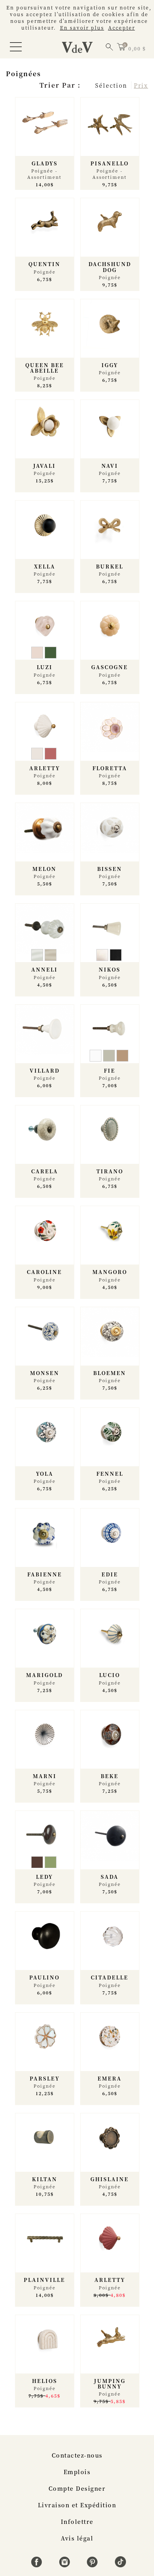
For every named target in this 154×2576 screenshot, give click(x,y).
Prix (141, 85)
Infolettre (77, 2522)
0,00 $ (137, 48)
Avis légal (77, 2538)
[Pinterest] (93, 2565)
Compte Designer (77, 2488)
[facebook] (38, 2565)
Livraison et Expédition (77, 2505)
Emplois (77, 2472)
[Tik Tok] (120, 2565)
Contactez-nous (77, 2455)
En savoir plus (82, 27)
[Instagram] (66, 2565)
